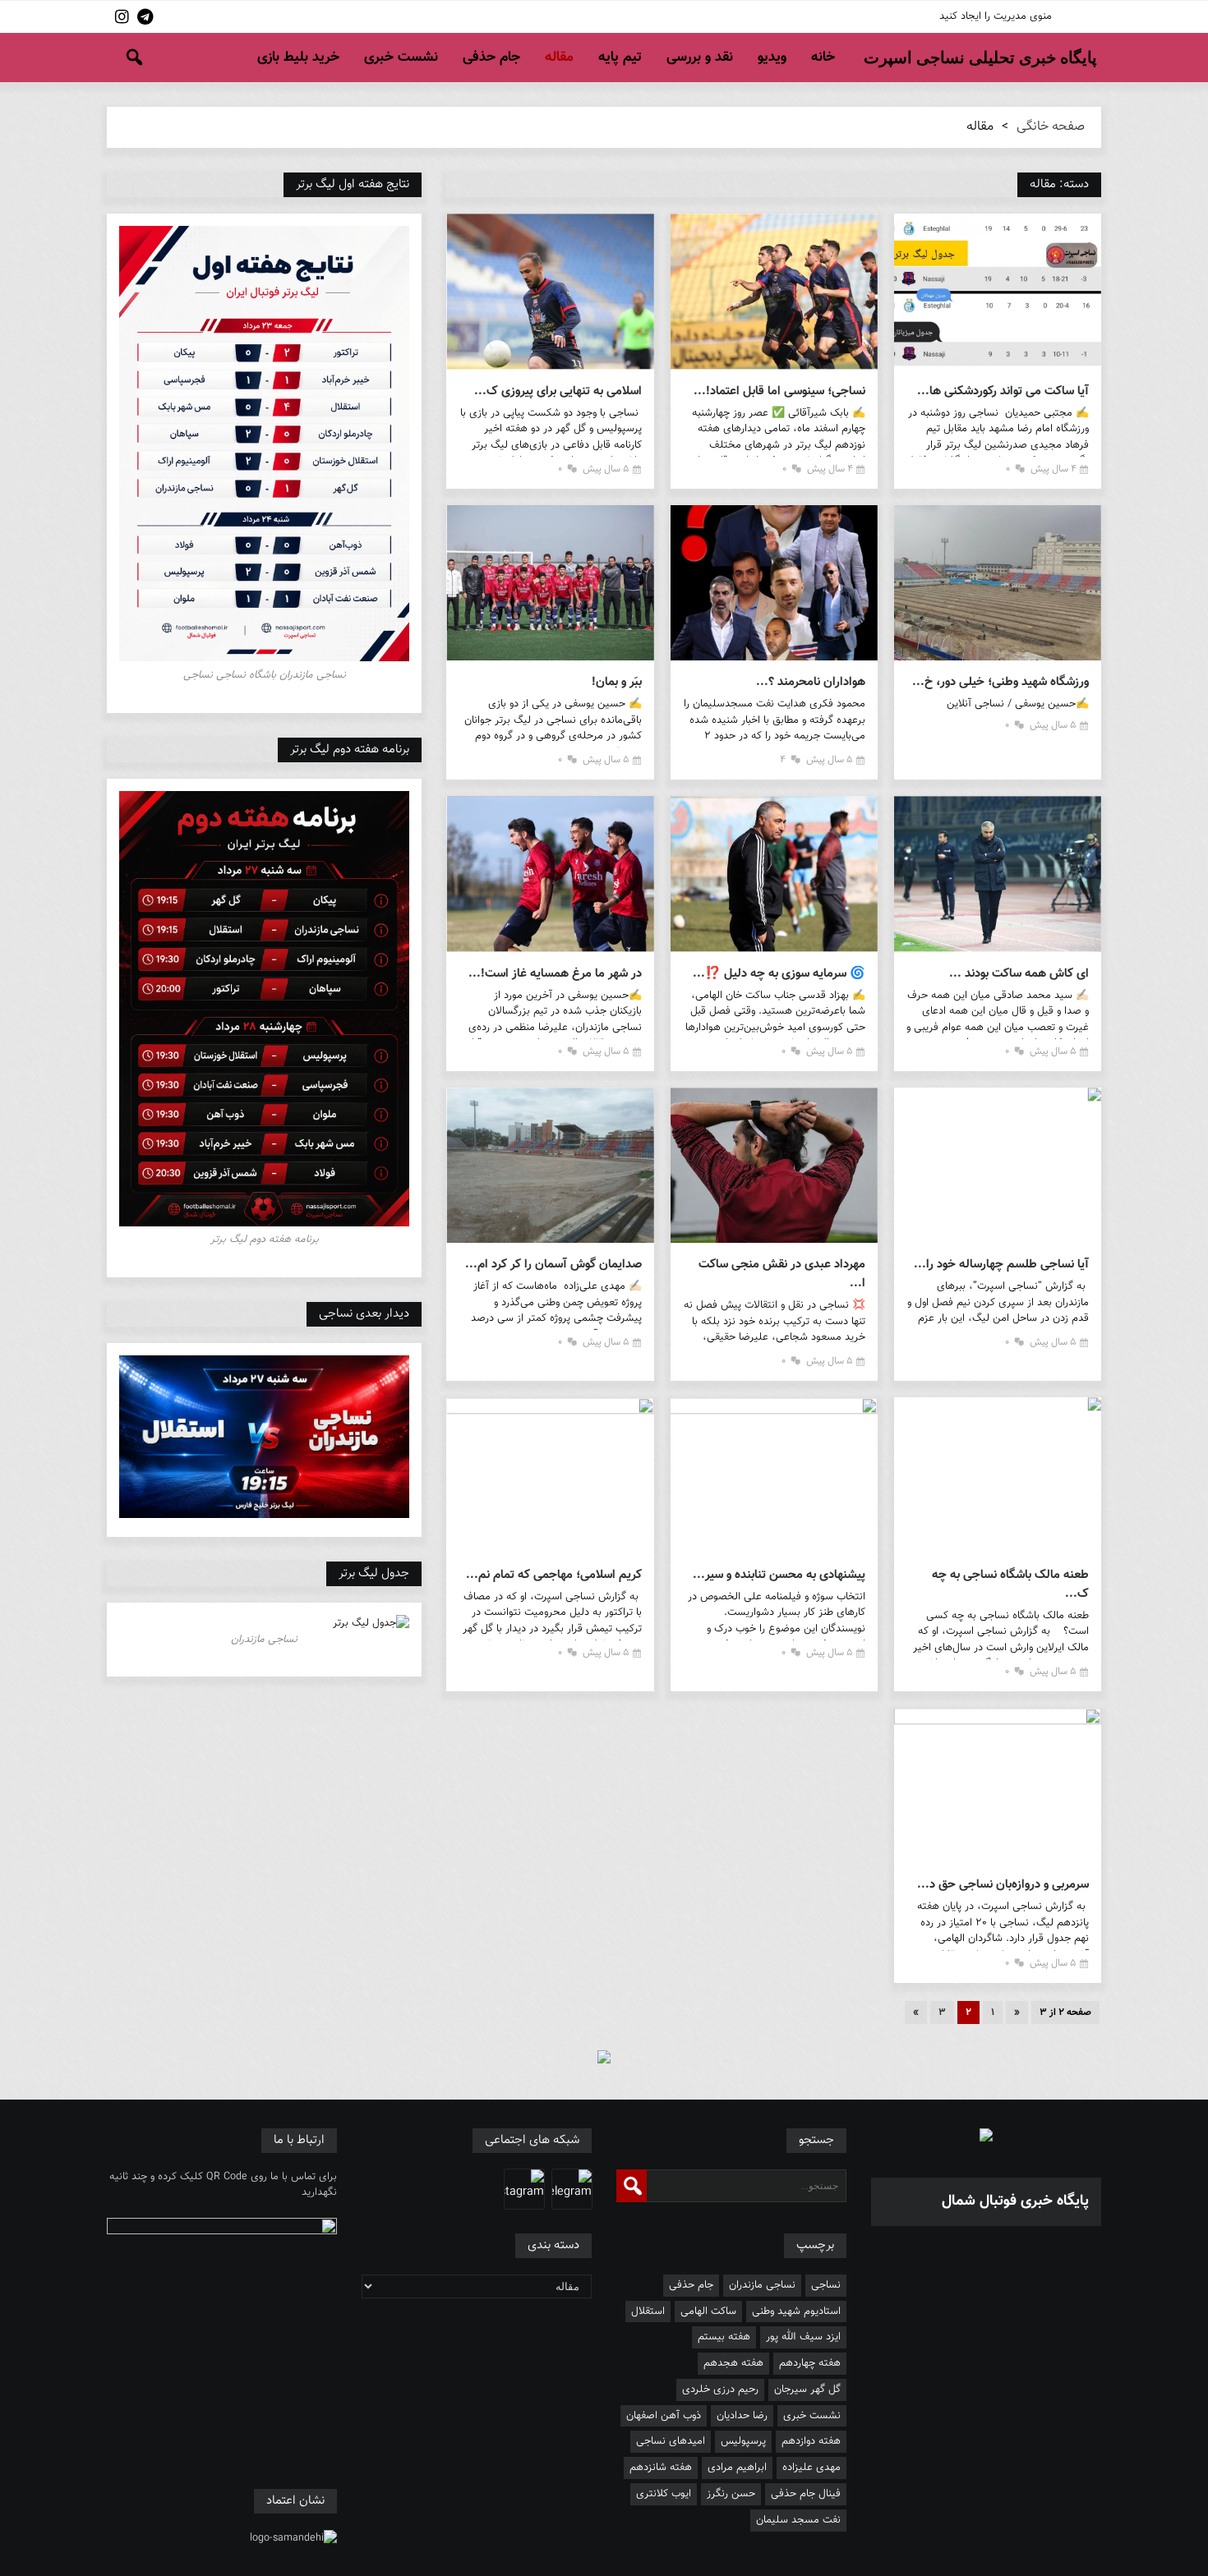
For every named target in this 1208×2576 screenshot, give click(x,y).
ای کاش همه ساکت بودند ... (1019, 974)
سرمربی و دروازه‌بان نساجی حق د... (1003, 1885)
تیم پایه (620, 57)
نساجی (826, 2285)
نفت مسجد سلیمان (798, 2520)
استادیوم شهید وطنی (796, 2311)
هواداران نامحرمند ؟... (811, 682)
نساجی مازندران (762, 2285)
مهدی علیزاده (811, 2468)
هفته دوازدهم (811, 2441)
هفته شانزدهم (661, 2468)
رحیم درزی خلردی (720, 2390)
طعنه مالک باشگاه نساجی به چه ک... (1010, 1585)
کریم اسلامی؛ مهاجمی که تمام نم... (553, 1575)
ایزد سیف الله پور (803, 2337)
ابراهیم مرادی (737, 2468)
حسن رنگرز (731, 2494)
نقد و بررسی (700, 57)
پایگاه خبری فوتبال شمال (1015, 2201)
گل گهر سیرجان (807, 2390)
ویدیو (772, 57)
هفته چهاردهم (810, 2363)
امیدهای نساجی (671, 2441)
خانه (823, 57)
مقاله (559, 57)
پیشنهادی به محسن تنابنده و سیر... (779, 1575)
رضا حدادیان (742, 2416)
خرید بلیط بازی (298, 57)
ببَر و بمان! (616, 682)
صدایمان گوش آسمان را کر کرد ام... (553, 1265)
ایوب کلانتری (664, 2494)
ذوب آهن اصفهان (664, 2416)
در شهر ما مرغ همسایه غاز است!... (555, 974)
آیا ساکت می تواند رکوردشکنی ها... (1003, 391)
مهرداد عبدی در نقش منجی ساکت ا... (782, 1274)
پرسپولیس (743, 2441)
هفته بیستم (724, 2337)
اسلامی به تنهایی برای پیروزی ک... (558, 391)
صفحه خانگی (1051, 127)
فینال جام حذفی (806, 2494)
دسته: (1059, 184)
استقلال (648, 2311)
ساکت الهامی (708, 2311)
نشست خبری (401, 57)
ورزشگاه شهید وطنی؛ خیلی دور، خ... (1001, 682)
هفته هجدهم (733, 2363)
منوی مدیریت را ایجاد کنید (996, 16)
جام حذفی (491, 57)
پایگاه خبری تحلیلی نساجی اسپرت (980, 57)
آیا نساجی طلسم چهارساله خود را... (1001, 1265)
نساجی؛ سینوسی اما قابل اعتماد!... (779, 391)
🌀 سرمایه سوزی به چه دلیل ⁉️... (779, 974)
